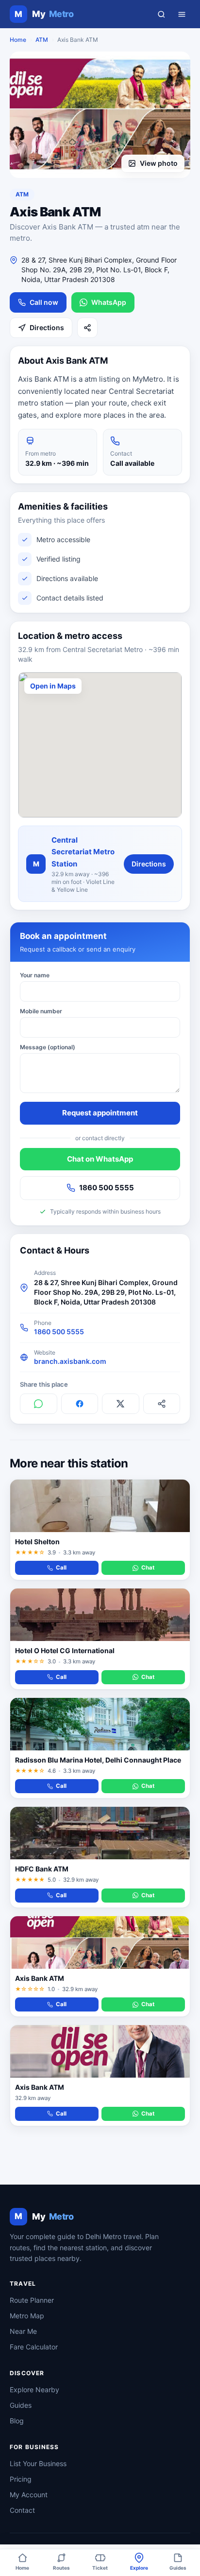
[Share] (87, 328)
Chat (148, 1568)
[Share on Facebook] (80, 1404)
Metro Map (27, 2316)
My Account (29, 2495)
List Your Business (38, 2463)
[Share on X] (121, 1404)
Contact (22, 2510)
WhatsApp (109, 302)
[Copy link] (162, 1404)
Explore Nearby (34, 2390)
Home (18, 40)
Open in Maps (53, 686)
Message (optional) (48, 1047)
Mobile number (41, 1011)
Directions (47, 327)
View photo (159, 163)
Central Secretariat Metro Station (83, 852)
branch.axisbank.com (70, 1361)
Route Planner (32, 2300)
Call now (44, 302)
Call (61, 1568)
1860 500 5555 (107, 1188)
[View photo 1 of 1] (100, 115)
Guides (21, 2405)
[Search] (161, 14)
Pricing (21, 2479)
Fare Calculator (34, 2347)
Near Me (23, 2331)
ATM (42, 40)
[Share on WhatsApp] (39, 1404)
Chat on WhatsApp (100, 1159)
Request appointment (100, 1113)
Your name (35, 975)
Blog (17, 2421)
